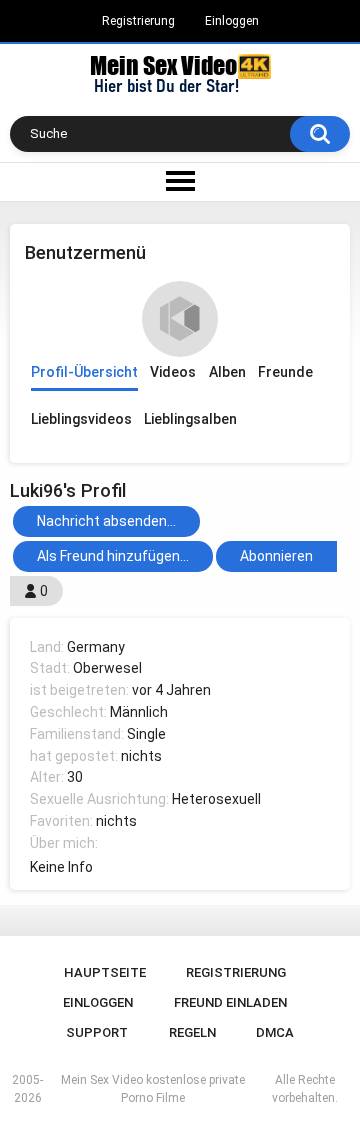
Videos (173, 372)
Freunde (285, 372)
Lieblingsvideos (81, 419)
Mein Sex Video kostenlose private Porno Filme (153, 1089)
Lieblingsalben (190, 419)
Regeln (192, 1032)
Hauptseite (105, 972)
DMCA (275, 1032)
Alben (227, 372)
